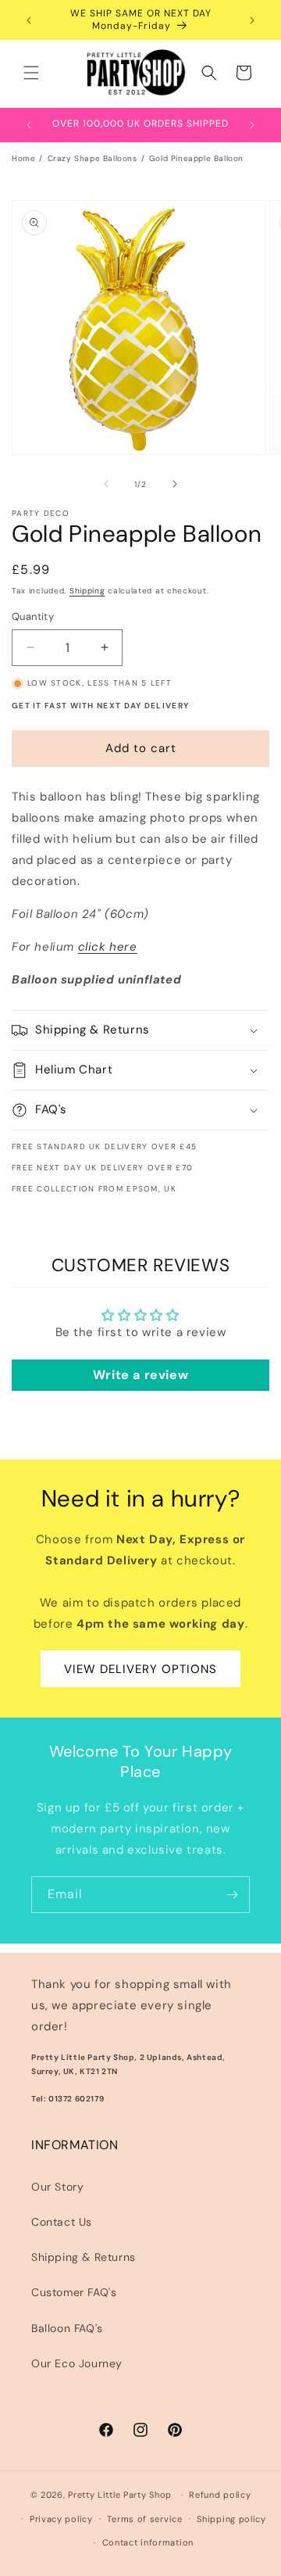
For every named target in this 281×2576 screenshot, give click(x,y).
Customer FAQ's (74, 2292)
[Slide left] (106, 484)
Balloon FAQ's (67, 2328)
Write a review (140, 1375)
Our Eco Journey (77, 2363)
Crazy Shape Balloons (92, 158)
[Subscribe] (232, 1895)
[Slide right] (175, 484)
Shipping (87, 591)
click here (108, 947)
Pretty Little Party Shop (120, 2495)
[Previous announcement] (29, 20)
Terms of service (144, 2519)
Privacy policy (61, 2519)
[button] (31, 73)
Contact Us (62, 2222)
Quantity (33, 616)
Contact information (148, 2542)
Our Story (57, 2187)
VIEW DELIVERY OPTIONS (140, 1669)
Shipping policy (231, 2519)
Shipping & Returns (84, 2257)
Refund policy (220, 2495)
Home (23, 158)
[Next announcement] (252, 20)
